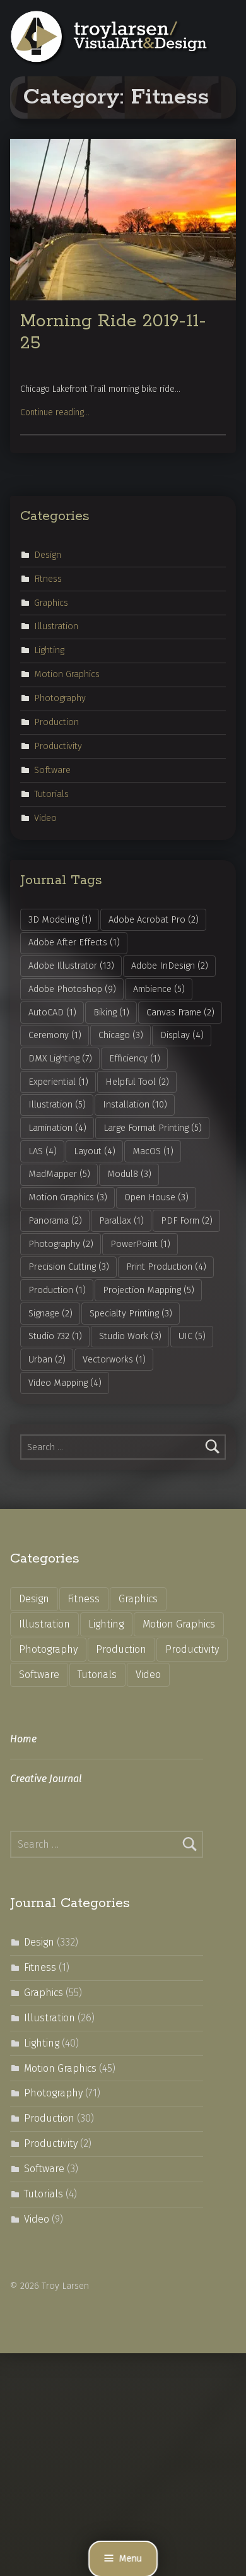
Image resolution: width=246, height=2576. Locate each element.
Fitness (48, 578)
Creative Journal (46, 1779)
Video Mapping (65, 1383)
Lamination (57, 1128)
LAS (43, 1151)
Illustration (56, 626)
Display (182, 1035)
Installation (135, 1104)
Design (48, 554)
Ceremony (55, 1035)
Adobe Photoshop (72, 989)
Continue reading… (55, 412)
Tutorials (51, 794)
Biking (111, 1012)
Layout (95, 1151)
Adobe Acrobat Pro (154, 919)
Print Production (166, 1267)
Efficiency (135, 1058)
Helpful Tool (137, 1082)
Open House (156, 1197)
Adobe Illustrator (71, 966)
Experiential (58, 1082)
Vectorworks (114, 1359)
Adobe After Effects (74, 942)
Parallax (121, 1220)
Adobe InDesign (170, 966)
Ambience (159, 989)
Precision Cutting (69, 1267)
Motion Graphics (67, 674)
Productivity (58, 746)
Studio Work (130, 1336)
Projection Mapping (149, 1290)
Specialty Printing (131, 1313)
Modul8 (129, 1174)
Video (45, 817)
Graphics (51, 602)
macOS (153, 1151)
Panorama (55, 1220)
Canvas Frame (180, 1012)
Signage (50, 1313)
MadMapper (59, 1174)
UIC (192, 1336)
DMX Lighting (60, 1058)
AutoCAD (52, 1012)
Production (56, 722)
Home (23, 1739)
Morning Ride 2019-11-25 (113, 332)
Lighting (49, 650)
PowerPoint (140, 1244)
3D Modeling (60, 919)
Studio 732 (55, 1336)
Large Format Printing (153, 1128)
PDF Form (187, 1220)
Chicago (121, 1035)
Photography (60, 698)
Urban (47, 1359)
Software (52, 770)
